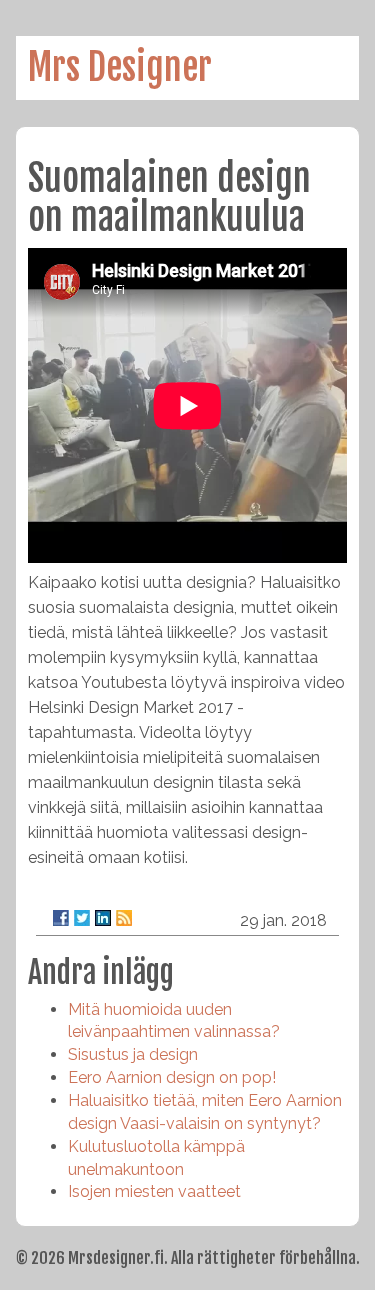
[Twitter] (82, 918)
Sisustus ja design (133, 1054)
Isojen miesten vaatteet (154, 1191)
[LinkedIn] (103, 918)
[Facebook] (61, 918)
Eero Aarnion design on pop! (172, 1077)
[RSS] (124, 918)
